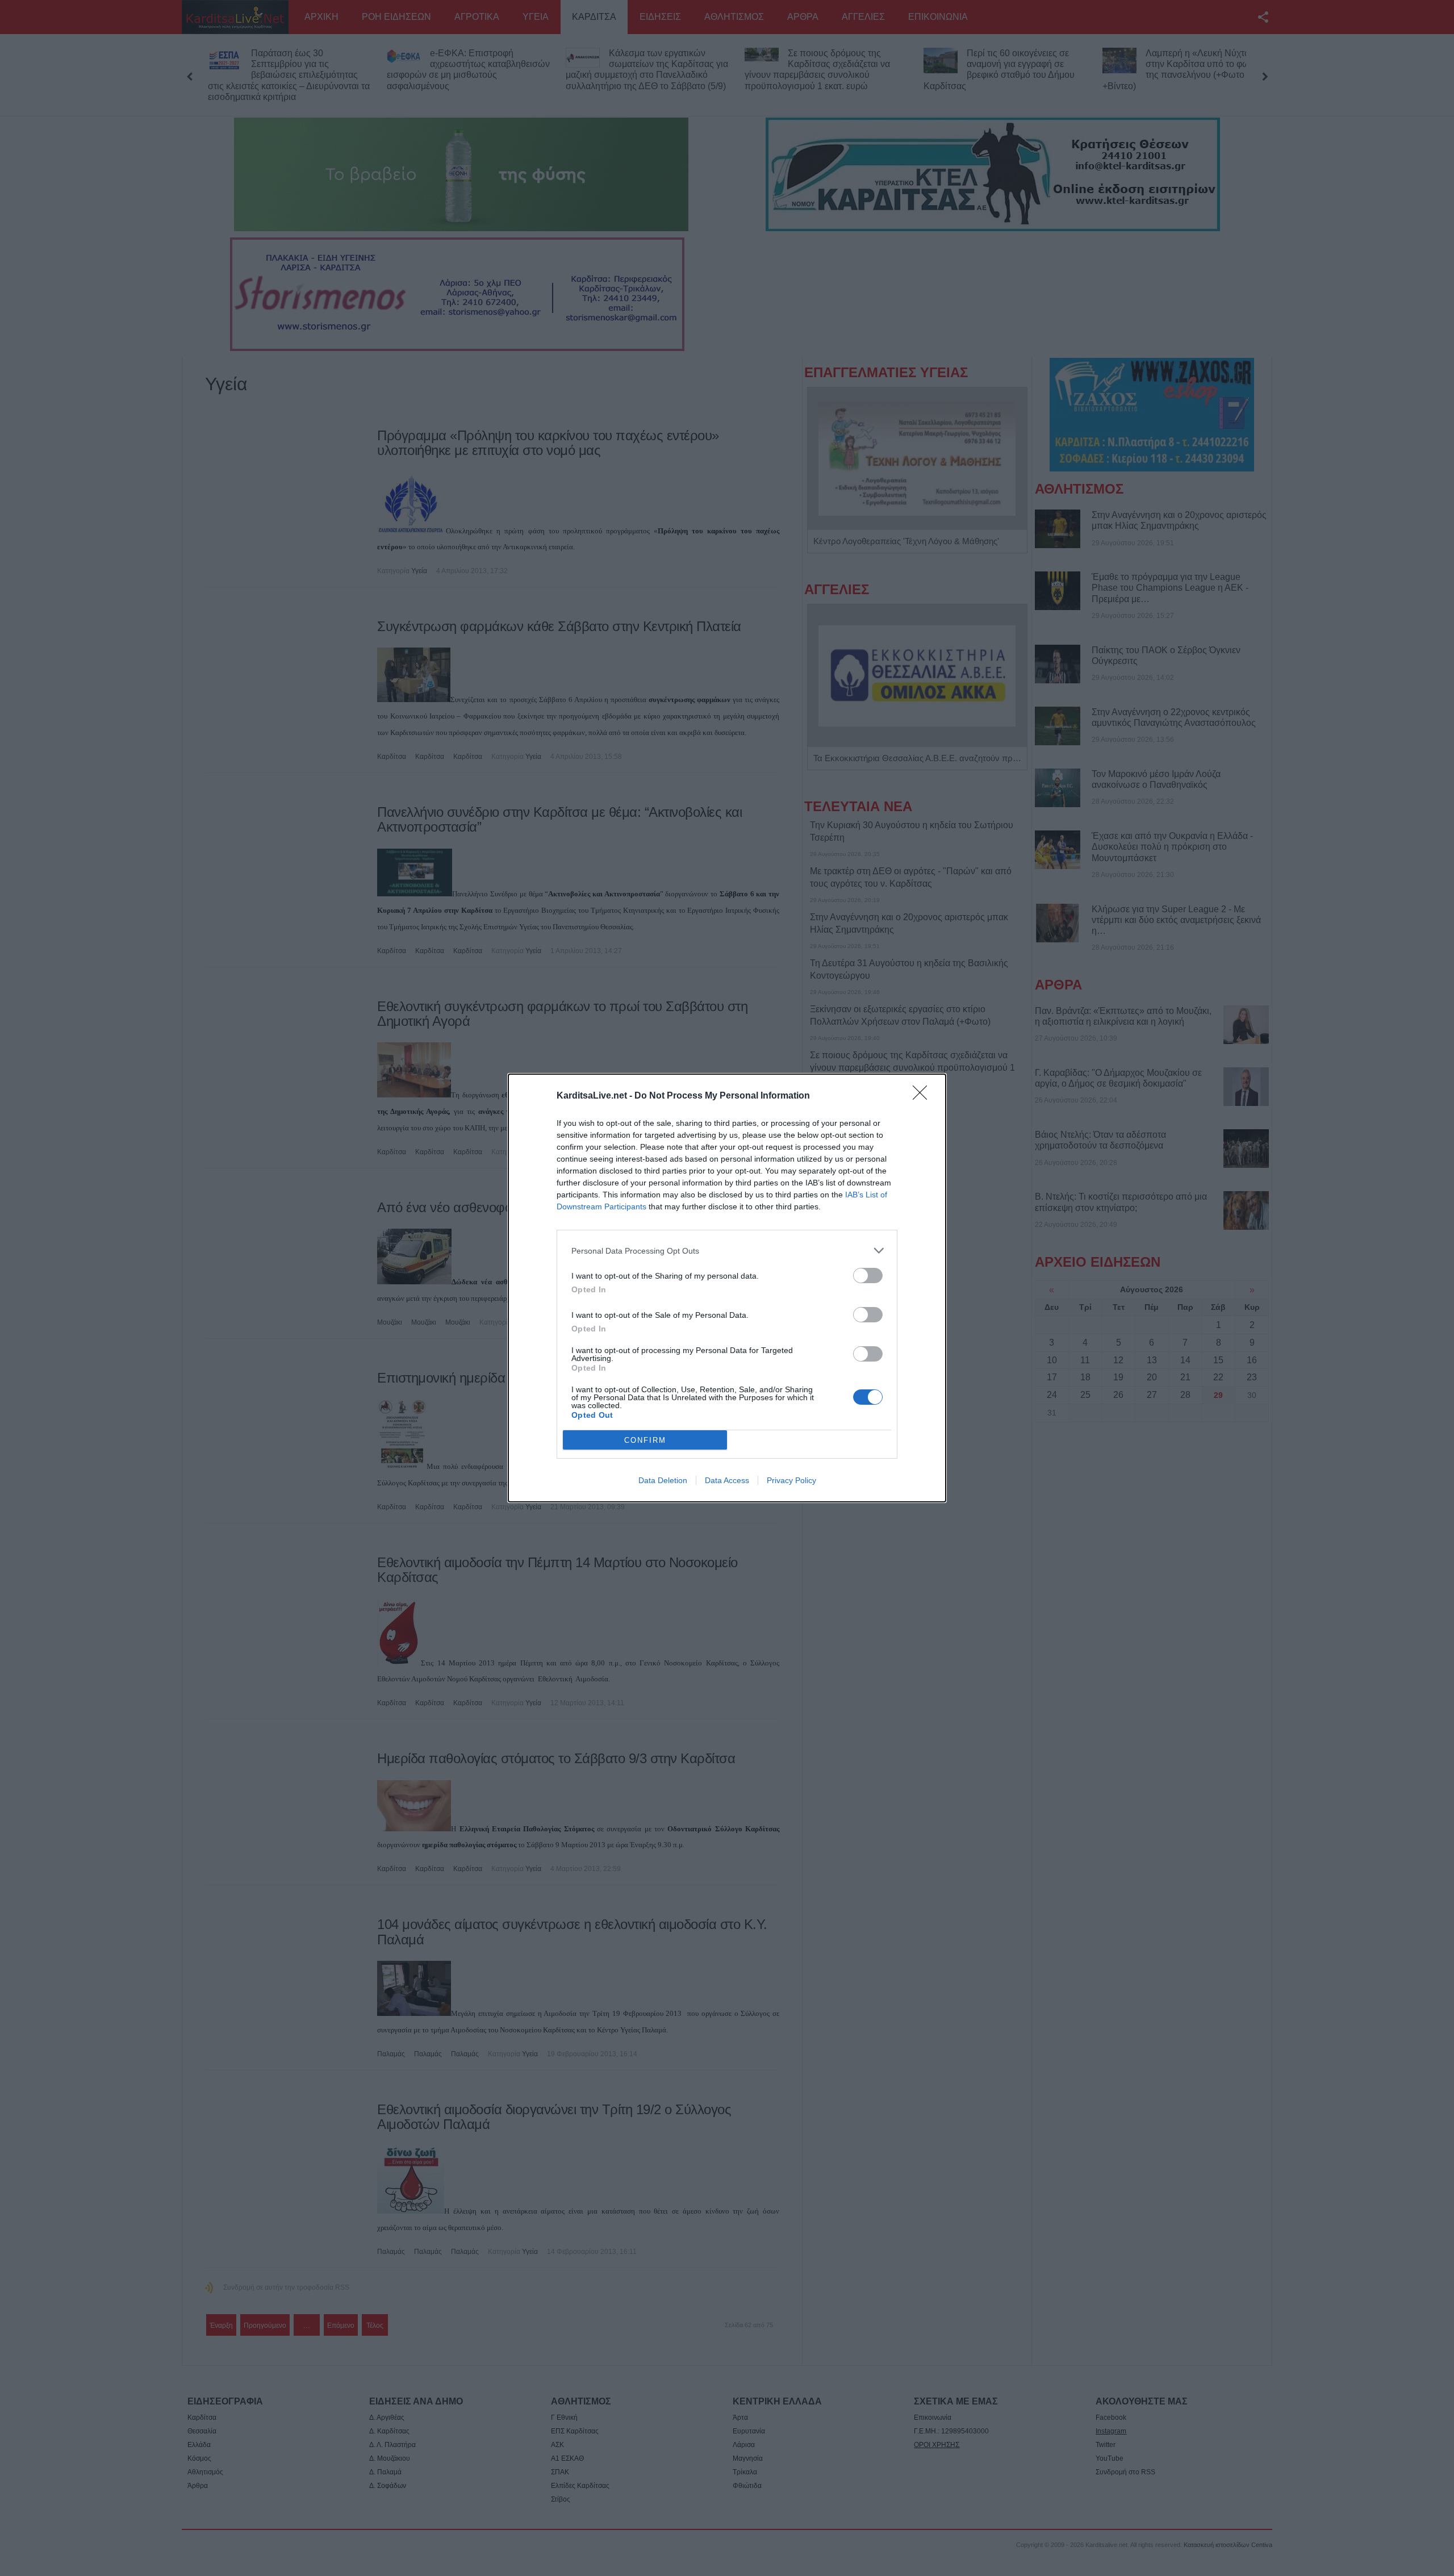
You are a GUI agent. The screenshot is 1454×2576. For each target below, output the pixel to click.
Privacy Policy (791, 1480)
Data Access (727, 1480)
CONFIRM (645, 1440)
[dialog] (727, 1288)
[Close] (924, 1096)
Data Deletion (663, 1480)
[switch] (868, 1276)
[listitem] (727, 1251)
